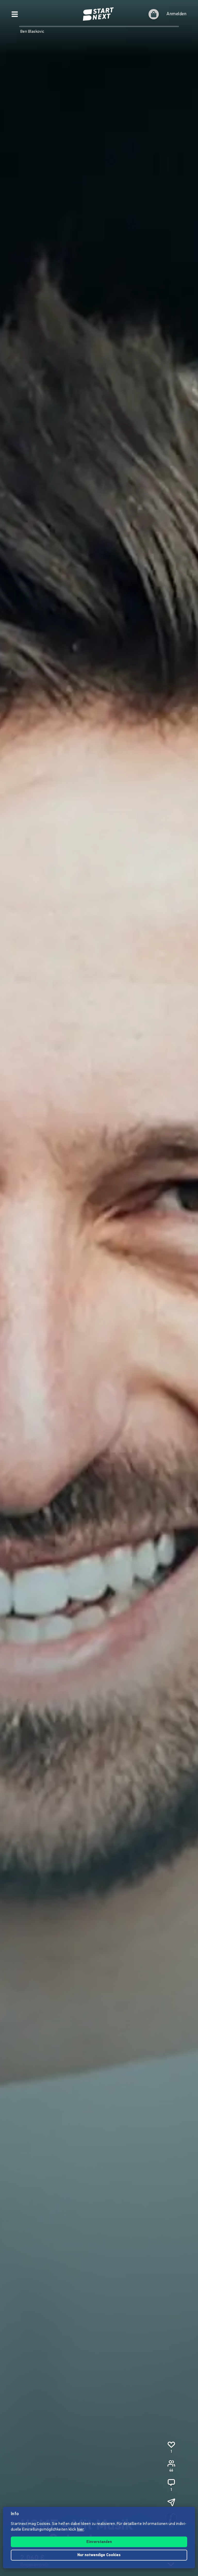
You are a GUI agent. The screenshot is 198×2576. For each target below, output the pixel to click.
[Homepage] (99, 14)
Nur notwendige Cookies (99, 2555)
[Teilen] (171, 2502)
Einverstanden (99, 2542)
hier (81, 2530)
